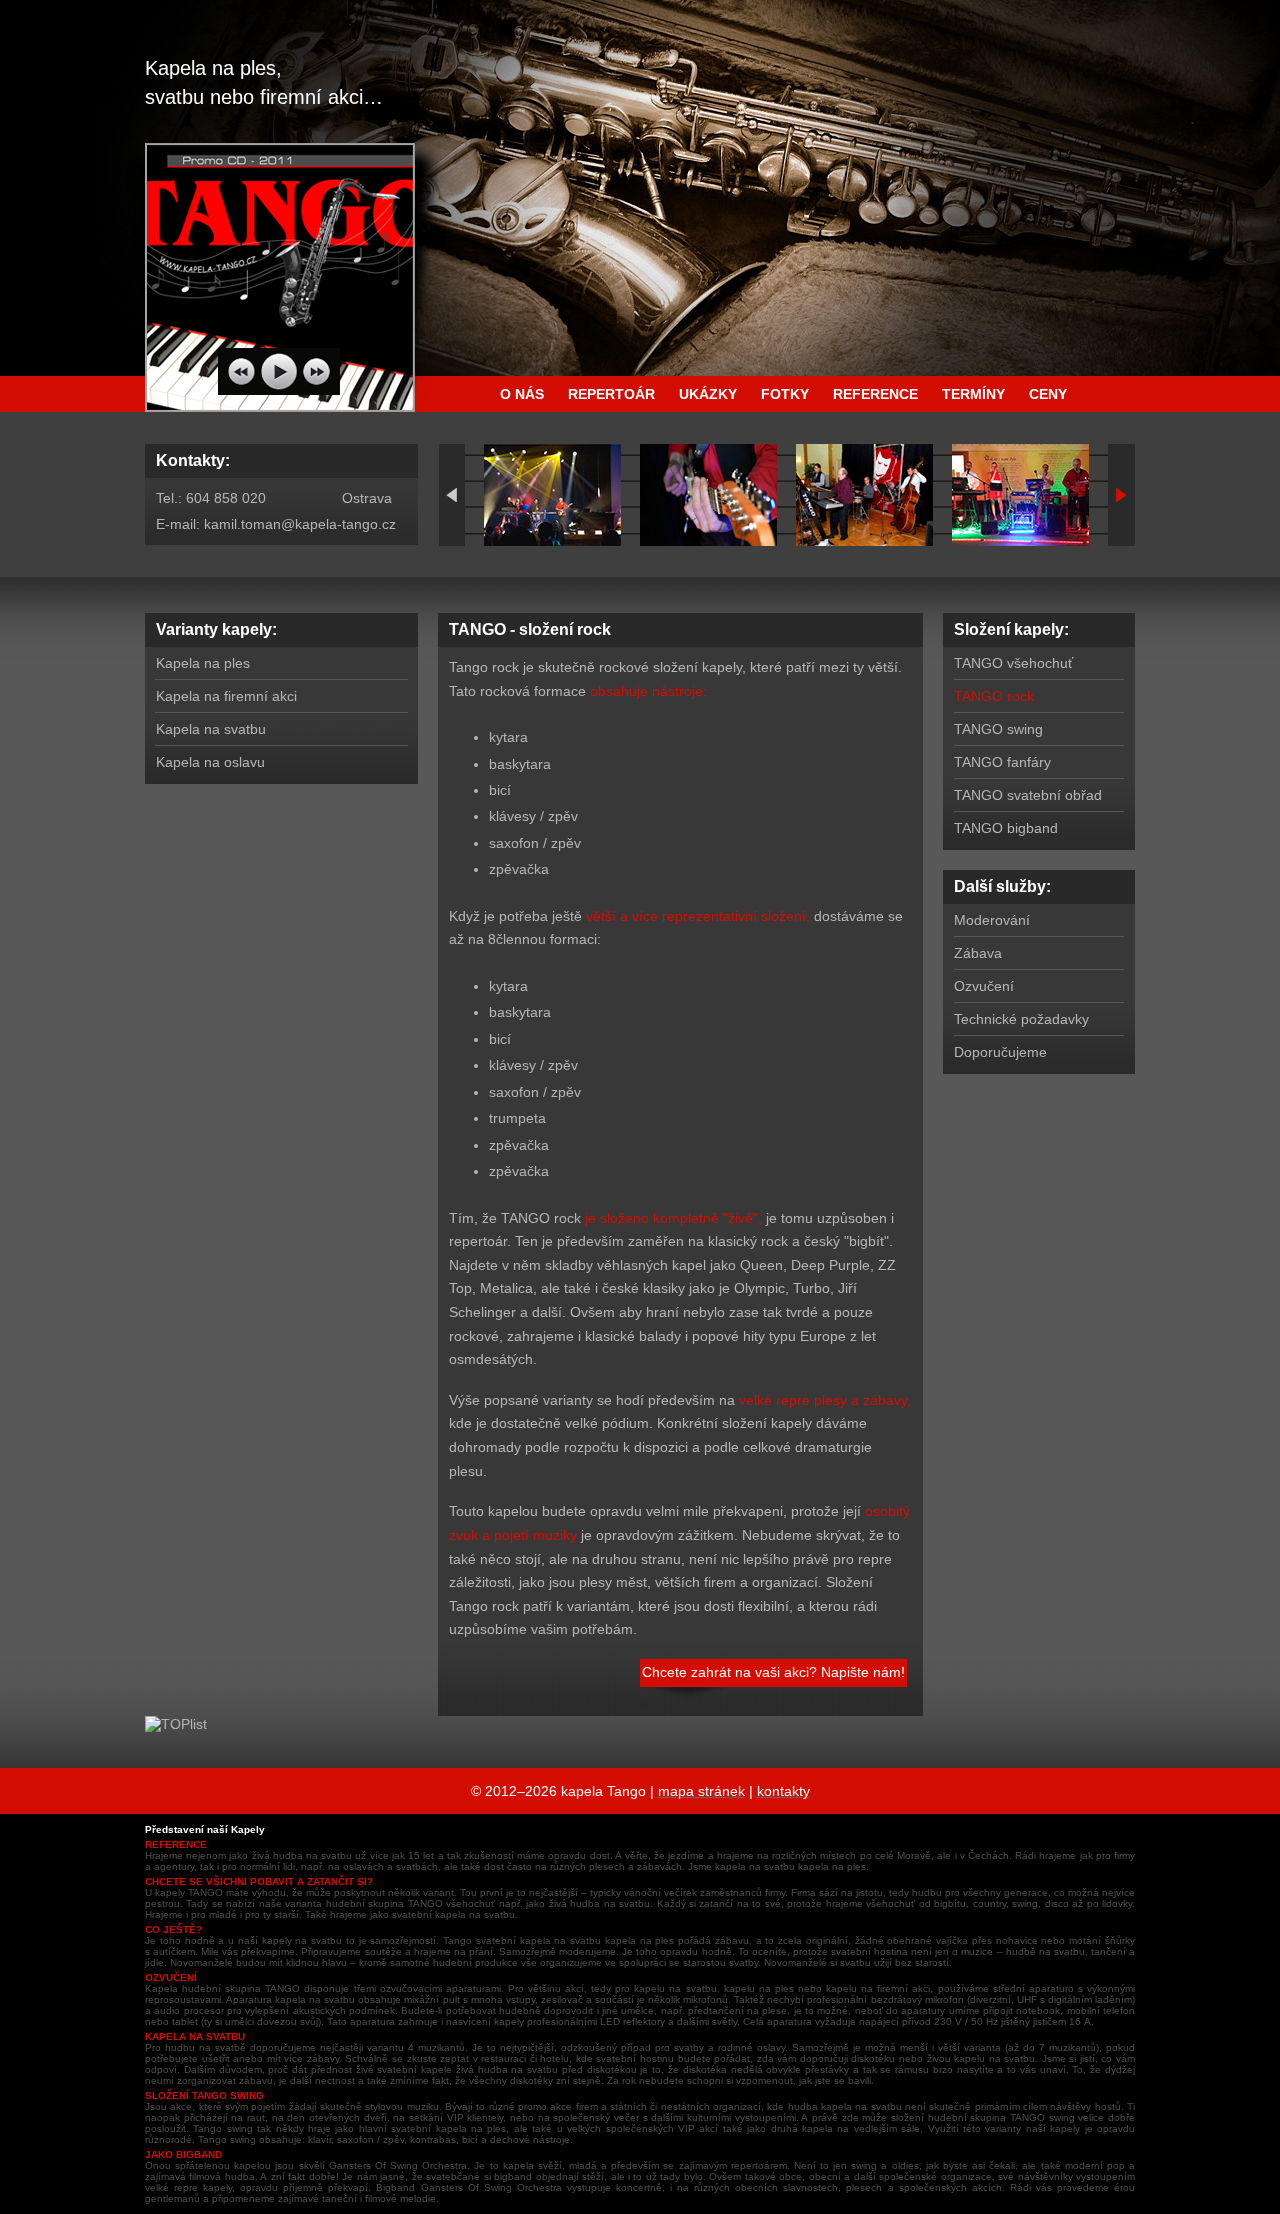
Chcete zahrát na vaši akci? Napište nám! (773, 1672)
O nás (522, 394)
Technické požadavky (1021, 1019)
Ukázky (708, 394)
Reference (875, 394)
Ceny (1048, 394)
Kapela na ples (203, 663)
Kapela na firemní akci (226, 696)
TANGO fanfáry (1002, 762)
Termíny (973, 394)
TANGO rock (994, 696)
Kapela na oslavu (210, 762)
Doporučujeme (1000, 1052)
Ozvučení (984, 986)
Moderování (992, 920)
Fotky (785, 394)
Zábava (978, 953)
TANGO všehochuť (1013, 663)
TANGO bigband (1006, 828)
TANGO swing (998, 729)
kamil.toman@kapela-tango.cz (300, 524)
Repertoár (611, 394)
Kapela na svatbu (211, 729)
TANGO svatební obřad (1028, 795)
